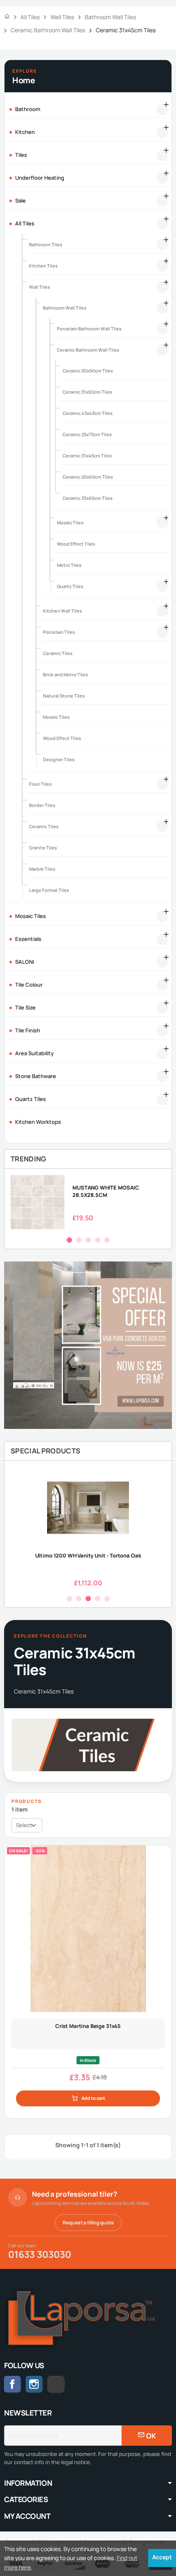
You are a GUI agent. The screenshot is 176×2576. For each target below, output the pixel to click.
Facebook (13, 2384)
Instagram (34, 2384)
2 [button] (79, 1240)
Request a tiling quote (88, 2223)
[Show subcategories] (162, 109)
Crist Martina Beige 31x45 (88, 2026)
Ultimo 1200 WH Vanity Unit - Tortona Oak (88, 1555)
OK (150, 2436)
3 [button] (88, 1240)
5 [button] (107, 1240)
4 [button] (98, 1240)
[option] (88, 1202)
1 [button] (69, 1240)
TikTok (64, 2384)
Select (24, 1825)
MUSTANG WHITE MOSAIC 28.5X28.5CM (106, 1191)
